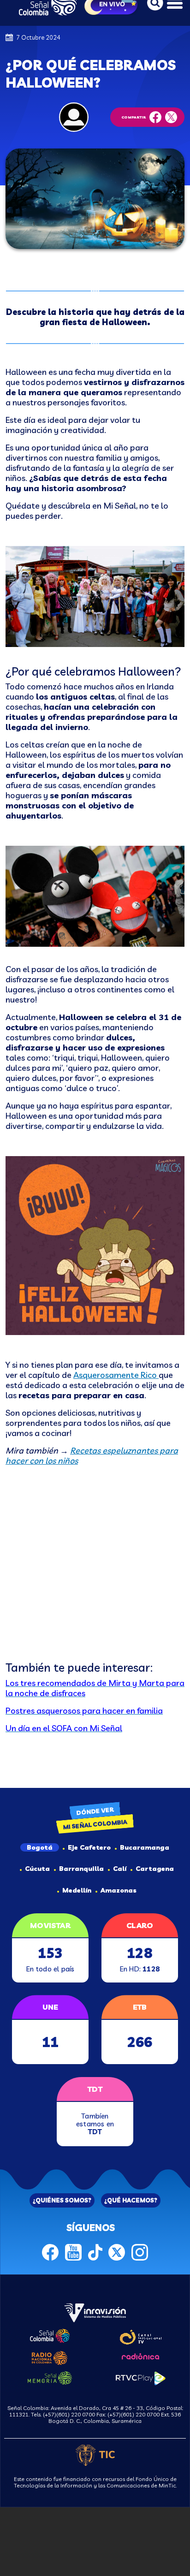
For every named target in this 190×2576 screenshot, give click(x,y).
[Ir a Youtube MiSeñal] (73, 2251)
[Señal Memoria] (50, 2377)
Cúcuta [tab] (37, 1869)
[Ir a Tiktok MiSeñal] (95, 2251)
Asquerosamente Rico (116, 1375)
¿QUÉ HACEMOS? (131, 2200)
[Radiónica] (141, 2356)
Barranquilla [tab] (81, 1869)
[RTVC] (95, 2312)
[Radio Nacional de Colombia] (50, 2357)
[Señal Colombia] (50, 2335)
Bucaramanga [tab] (145, 1847)
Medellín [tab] (77, 1890)
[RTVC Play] (141, 2377)
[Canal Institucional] (140, 2336)
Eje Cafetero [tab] (89, 1847)
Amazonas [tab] (119, 1890)
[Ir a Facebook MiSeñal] (50, 2251)
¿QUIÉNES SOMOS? (62, 2200)
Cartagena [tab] (155, 1869)
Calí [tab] (120, 1869)
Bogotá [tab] (40, 1847)
